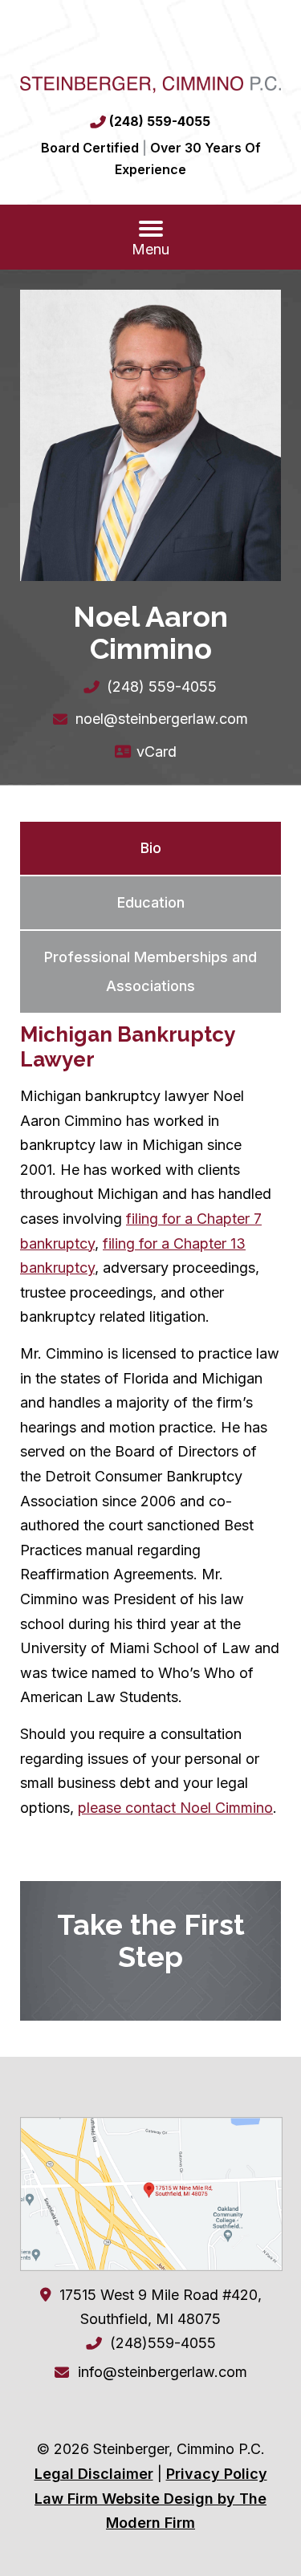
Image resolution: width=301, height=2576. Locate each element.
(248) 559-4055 (160, 121)
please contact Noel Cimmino (175, 1808)
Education (151, 902)
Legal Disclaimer (94, 2474)
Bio (151, 848)
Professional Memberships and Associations (150, 971)
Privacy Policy (217, 2474)
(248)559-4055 (163, 2343)
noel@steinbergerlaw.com (162, 719)
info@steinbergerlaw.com (163, 2372)
